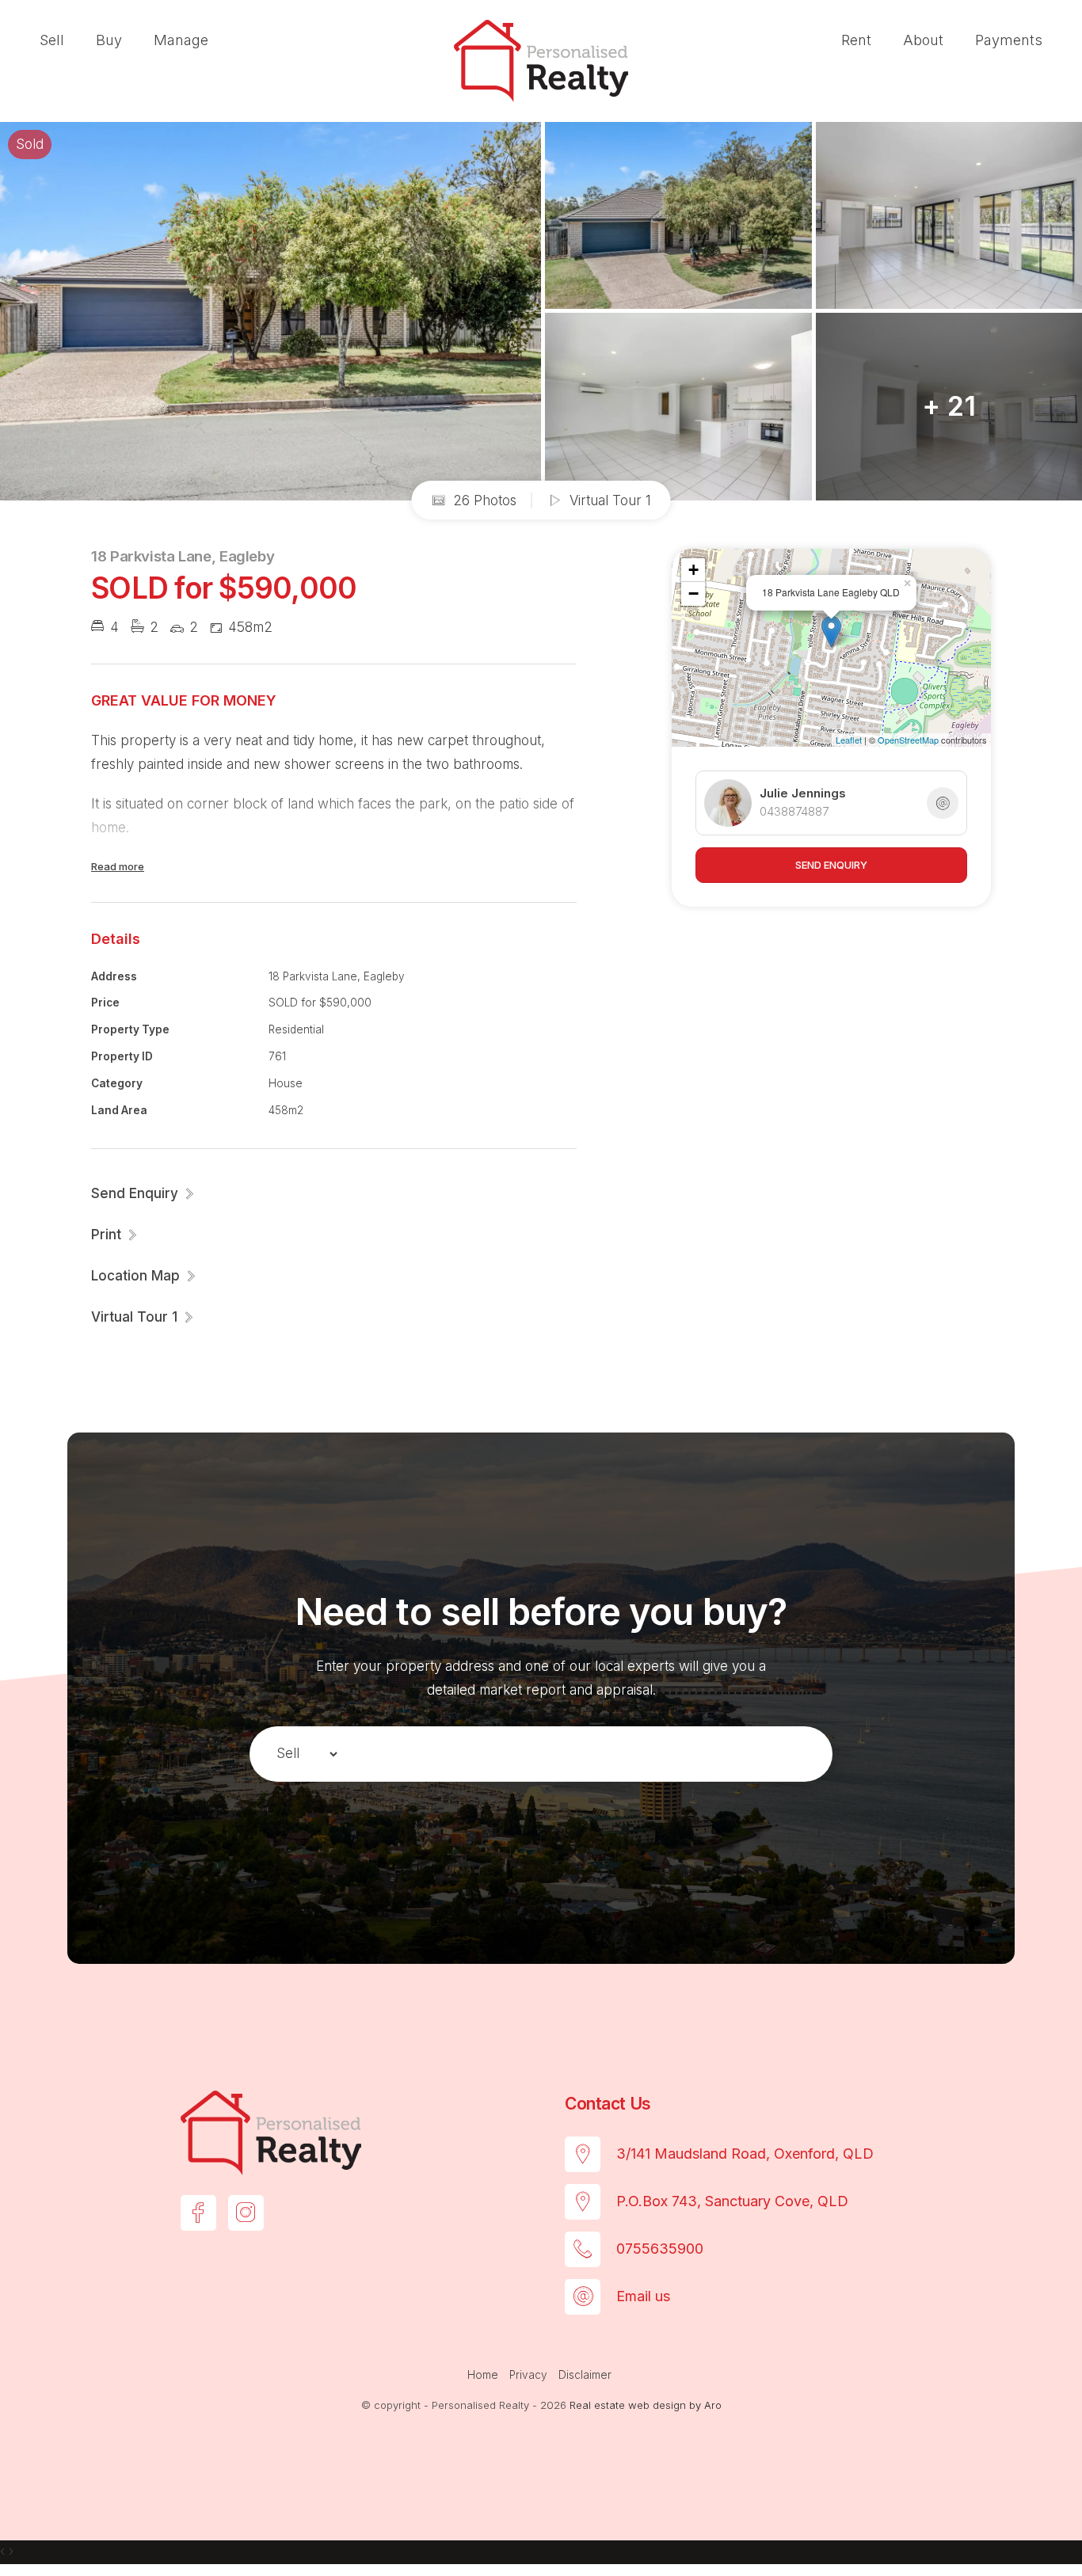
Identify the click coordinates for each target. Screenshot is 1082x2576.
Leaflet (849, 740)
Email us (643, 2296)
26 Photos (483, 500)
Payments (1009, 40)
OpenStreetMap (908, 740)
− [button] (693, 594)
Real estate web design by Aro (646, 2405)
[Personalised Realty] (541, 59)
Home (483, 2375)
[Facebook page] (198, 2213)
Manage (181, 40)
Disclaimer (585, 2375)
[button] (115, 1235)
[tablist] (299, 1754)
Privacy (528, 2375)
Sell (52, 40)
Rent (856, 40)
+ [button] (693, 570)
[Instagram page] (246, 2213)
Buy (109, 40)
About (923, 40)
